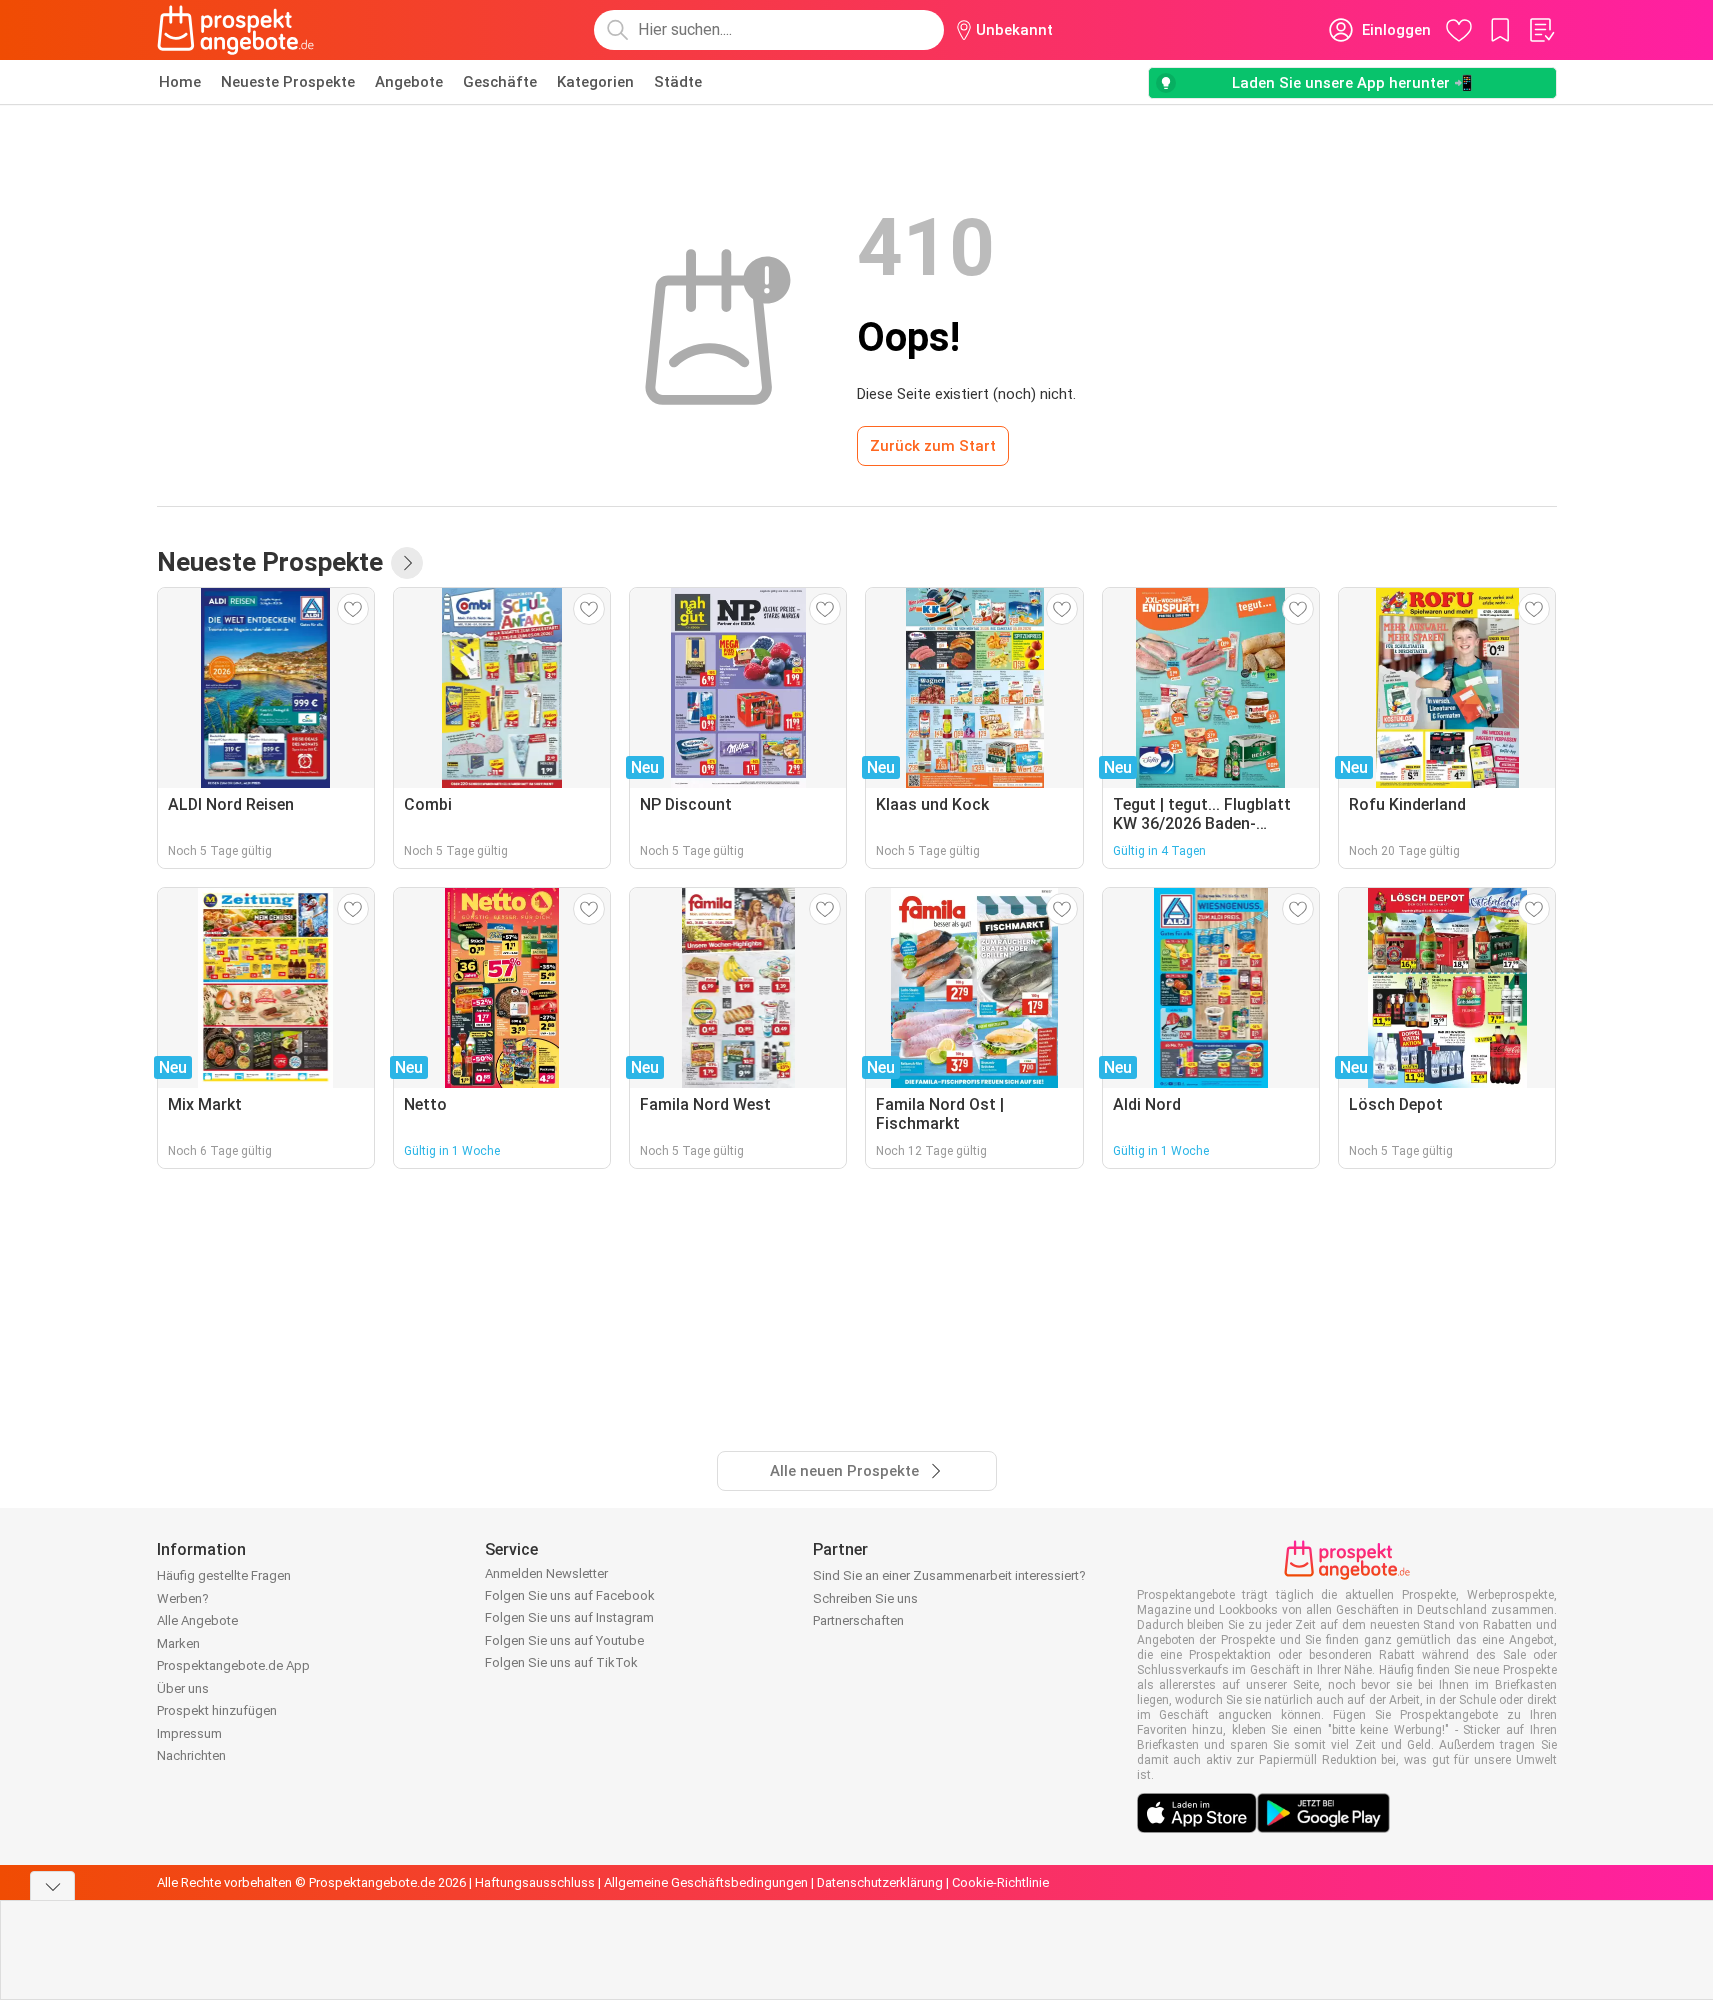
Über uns (183, 1688)
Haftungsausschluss (535, 1882)
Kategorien (595, 82)
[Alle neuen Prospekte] (407, 563)
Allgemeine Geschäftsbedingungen (706, 1882)
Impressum (189, 1733)
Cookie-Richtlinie (1000, 1882)
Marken (178, 1643)
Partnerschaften (858, 1620)
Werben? (183, 1598)
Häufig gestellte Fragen (224, 1575)
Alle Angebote (197, 1620)
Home (180, 82)
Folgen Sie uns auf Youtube (564, 1640)
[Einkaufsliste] (1541, 30)
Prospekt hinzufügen (217, 1710)
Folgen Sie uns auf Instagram (569, 1617)
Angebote (409, 82)
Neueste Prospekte (288, 82)
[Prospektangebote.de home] (236, 30)
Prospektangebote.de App (233, 1665)
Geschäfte (500, 82)
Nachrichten (191, 1755)
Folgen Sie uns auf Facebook (570, 1595)
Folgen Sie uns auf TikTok (561, 1662)
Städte (678, 82)
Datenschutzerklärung (880, 1882)
